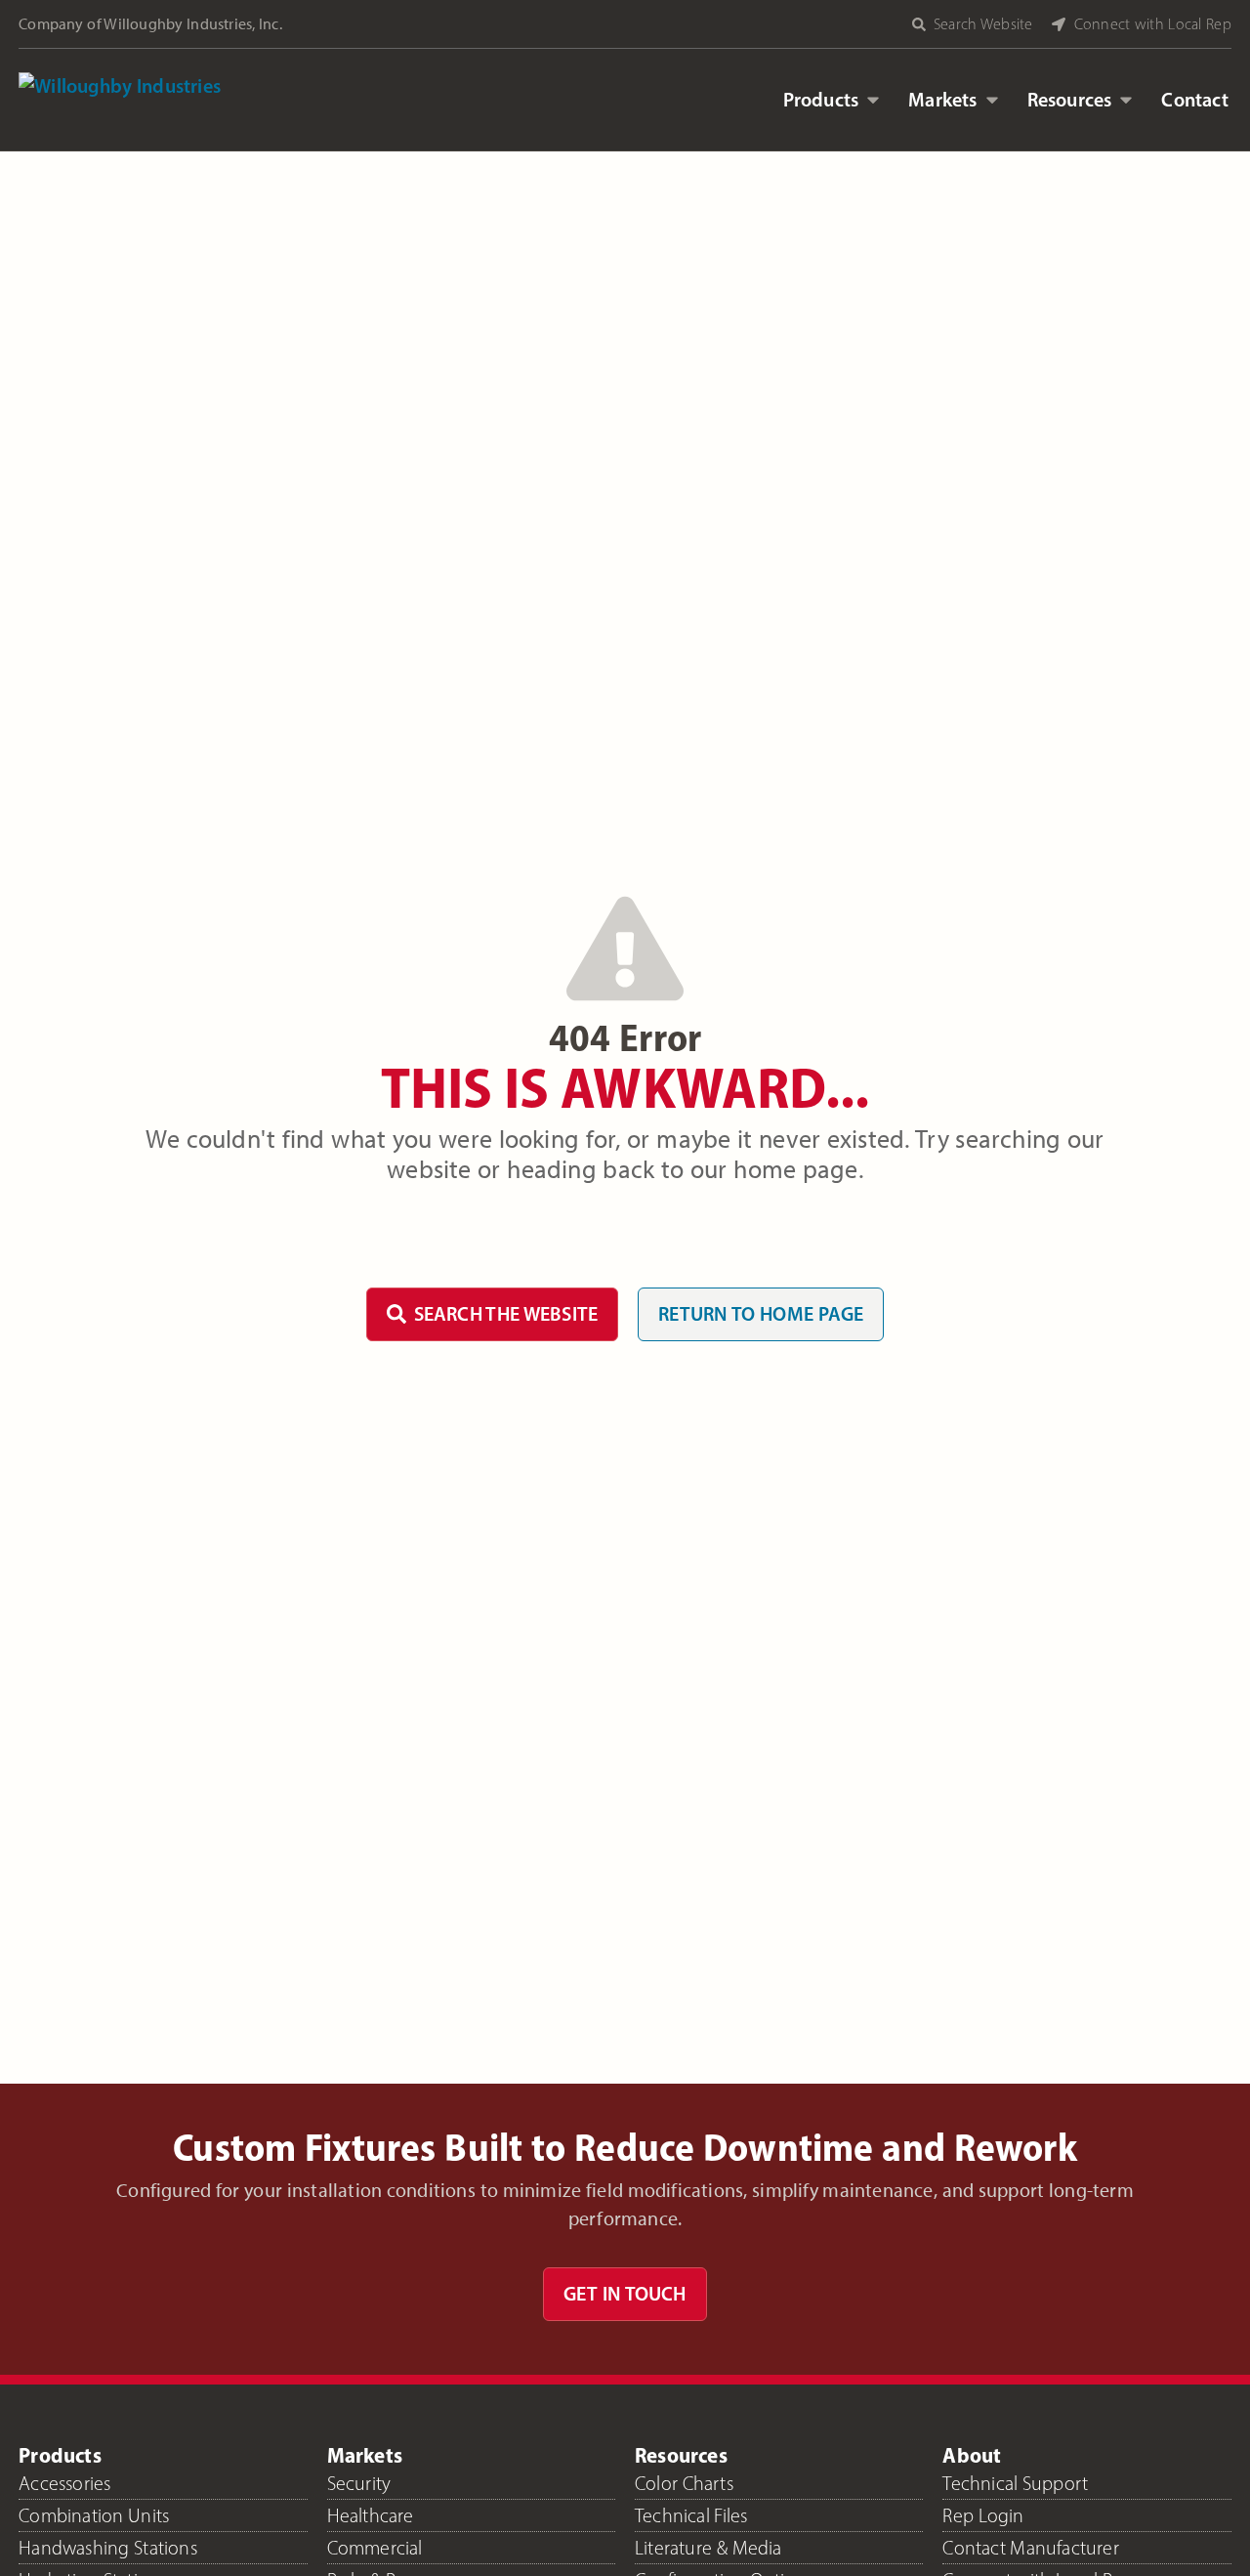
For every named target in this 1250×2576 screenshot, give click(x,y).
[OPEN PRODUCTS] (873, 100)
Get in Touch (625, 2294)
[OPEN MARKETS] (992, 100)
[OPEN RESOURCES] (1126, 100)
